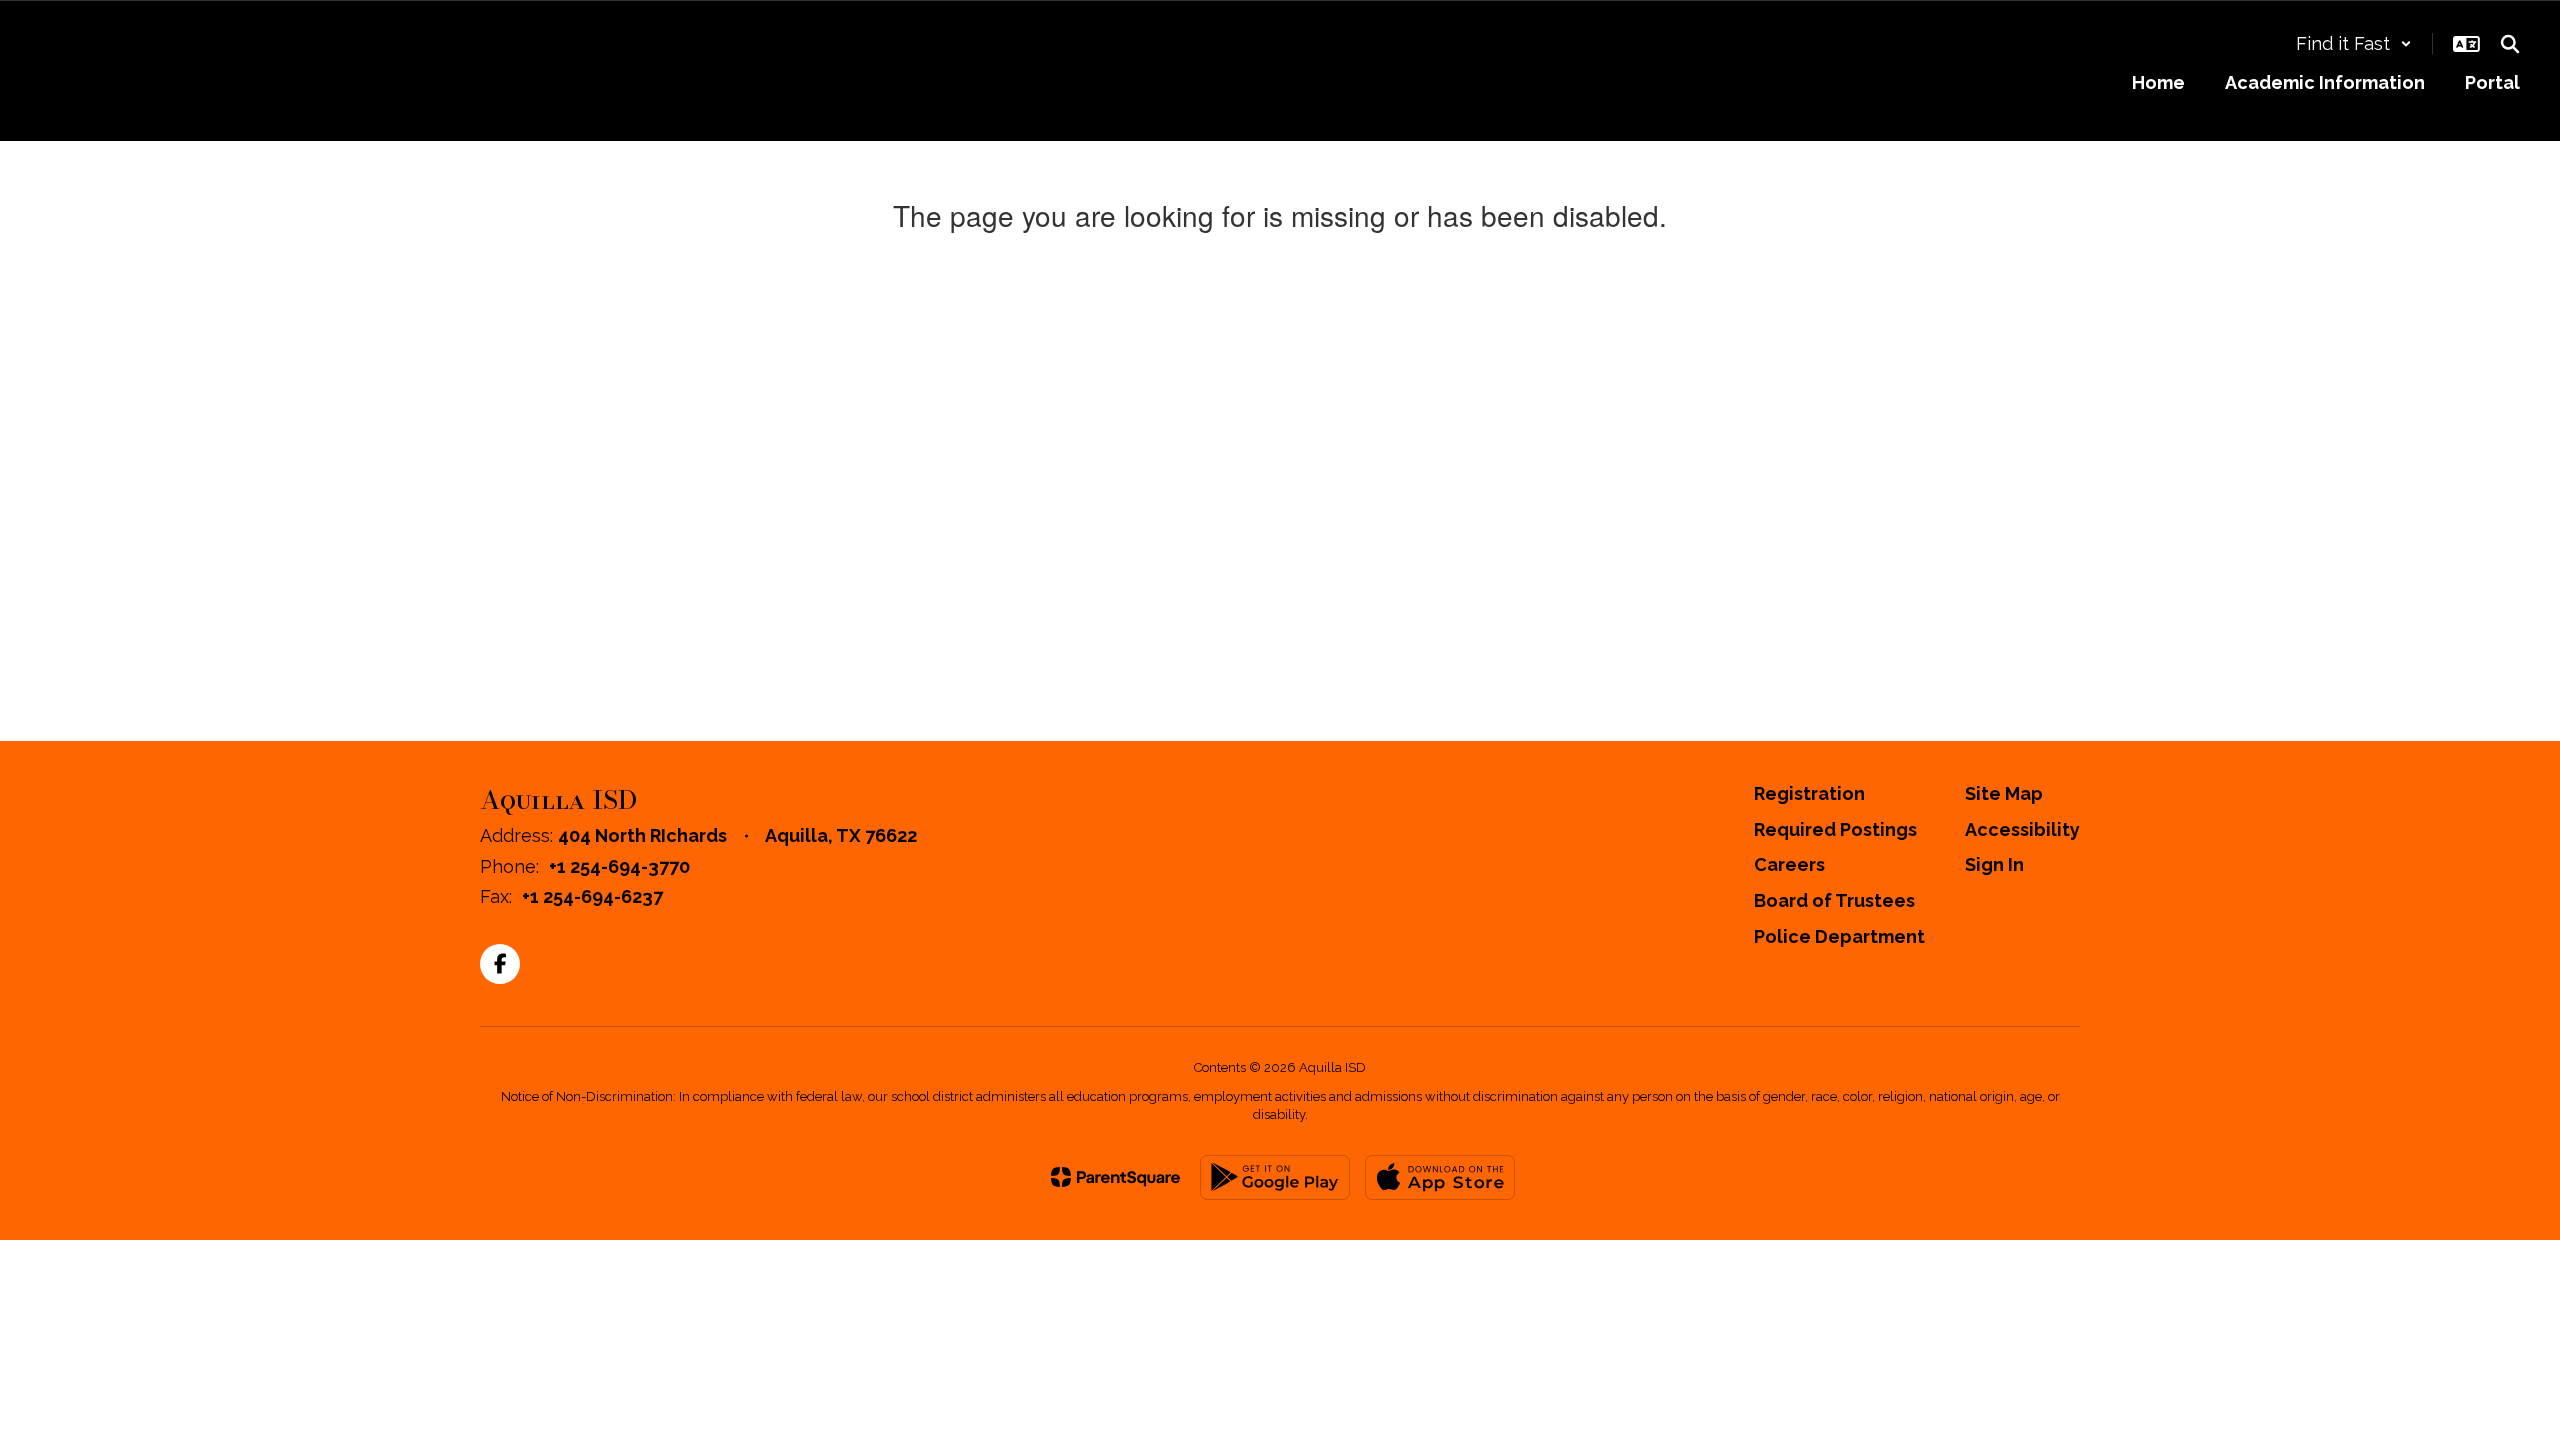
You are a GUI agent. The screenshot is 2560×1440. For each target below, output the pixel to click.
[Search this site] (2510, 44)
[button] (2354, 43)
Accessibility (2022, 829)
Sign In (1994, 864)
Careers (1789, 864)
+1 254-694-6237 (592, 896)
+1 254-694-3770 (619, 866)
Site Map (2004, 793)
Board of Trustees (1834, 900)
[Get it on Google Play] (1275, 1177)
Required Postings (1835, 829)
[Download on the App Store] (1440, 1177)
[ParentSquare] (1115, 1177)
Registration (1809, 793)
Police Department (1839, 936)
